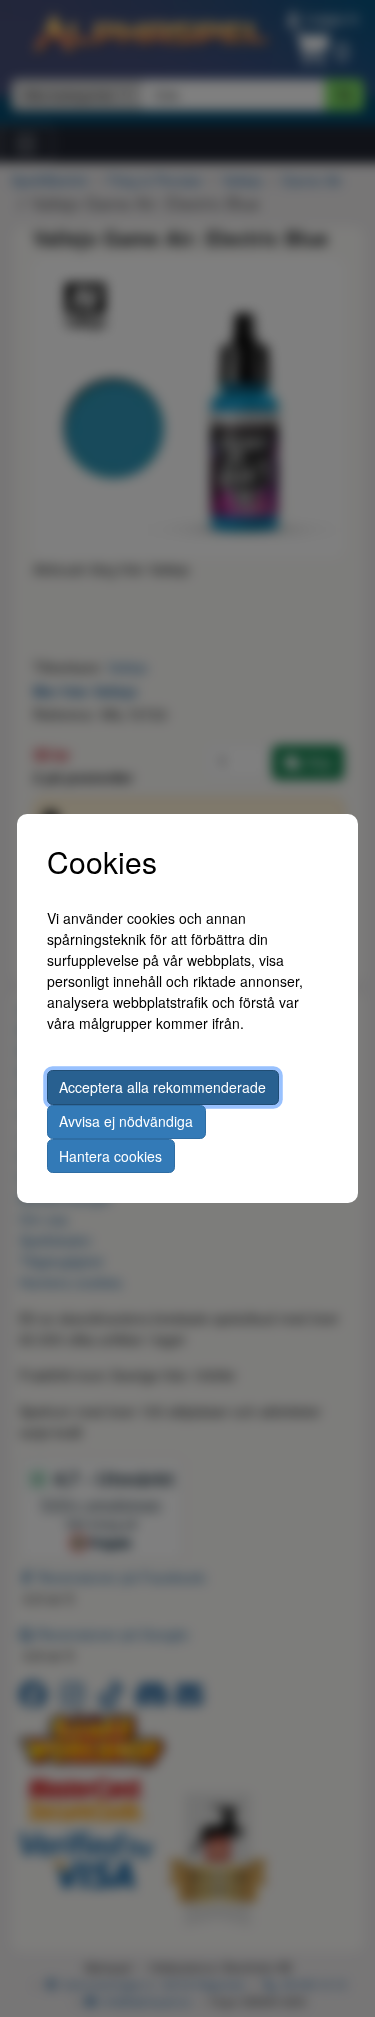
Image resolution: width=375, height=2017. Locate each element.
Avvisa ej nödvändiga (126, 1121)
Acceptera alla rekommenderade (162, 1087)
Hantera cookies (110, 1156)
